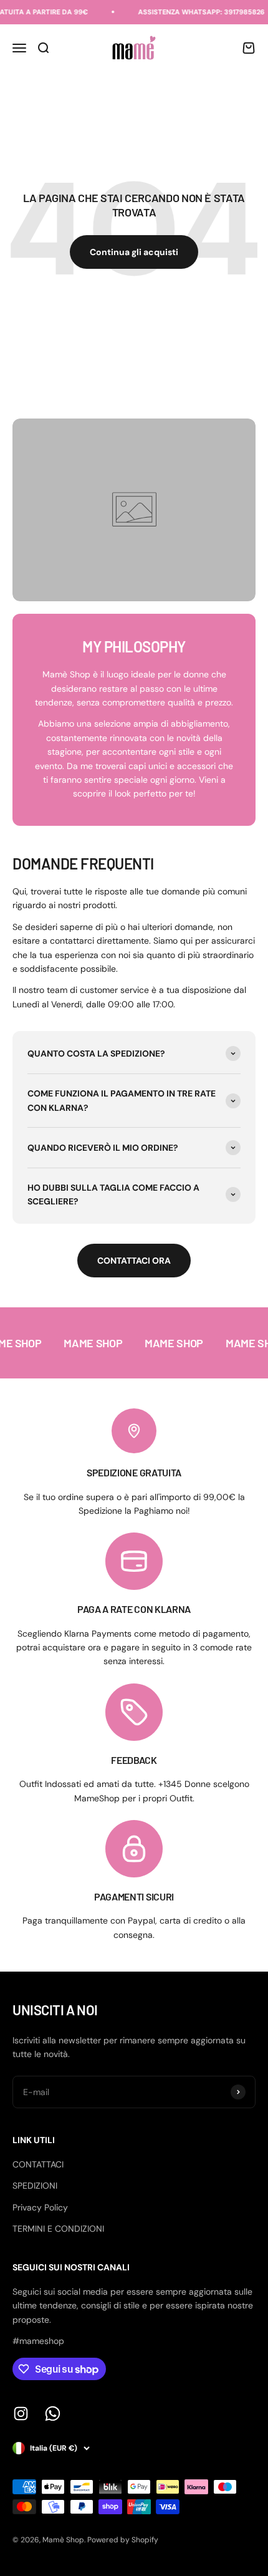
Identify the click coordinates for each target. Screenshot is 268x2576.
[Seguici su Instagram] (21, 2414)
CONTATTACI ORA (134, 1261)
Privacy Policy (40, 2207)
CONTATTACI (38, 2164)
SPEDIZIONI (35, 2186)
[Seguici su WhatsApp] (53, 2414)
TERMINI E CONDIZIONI (58, 2229)
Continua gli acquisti (134, 252)
